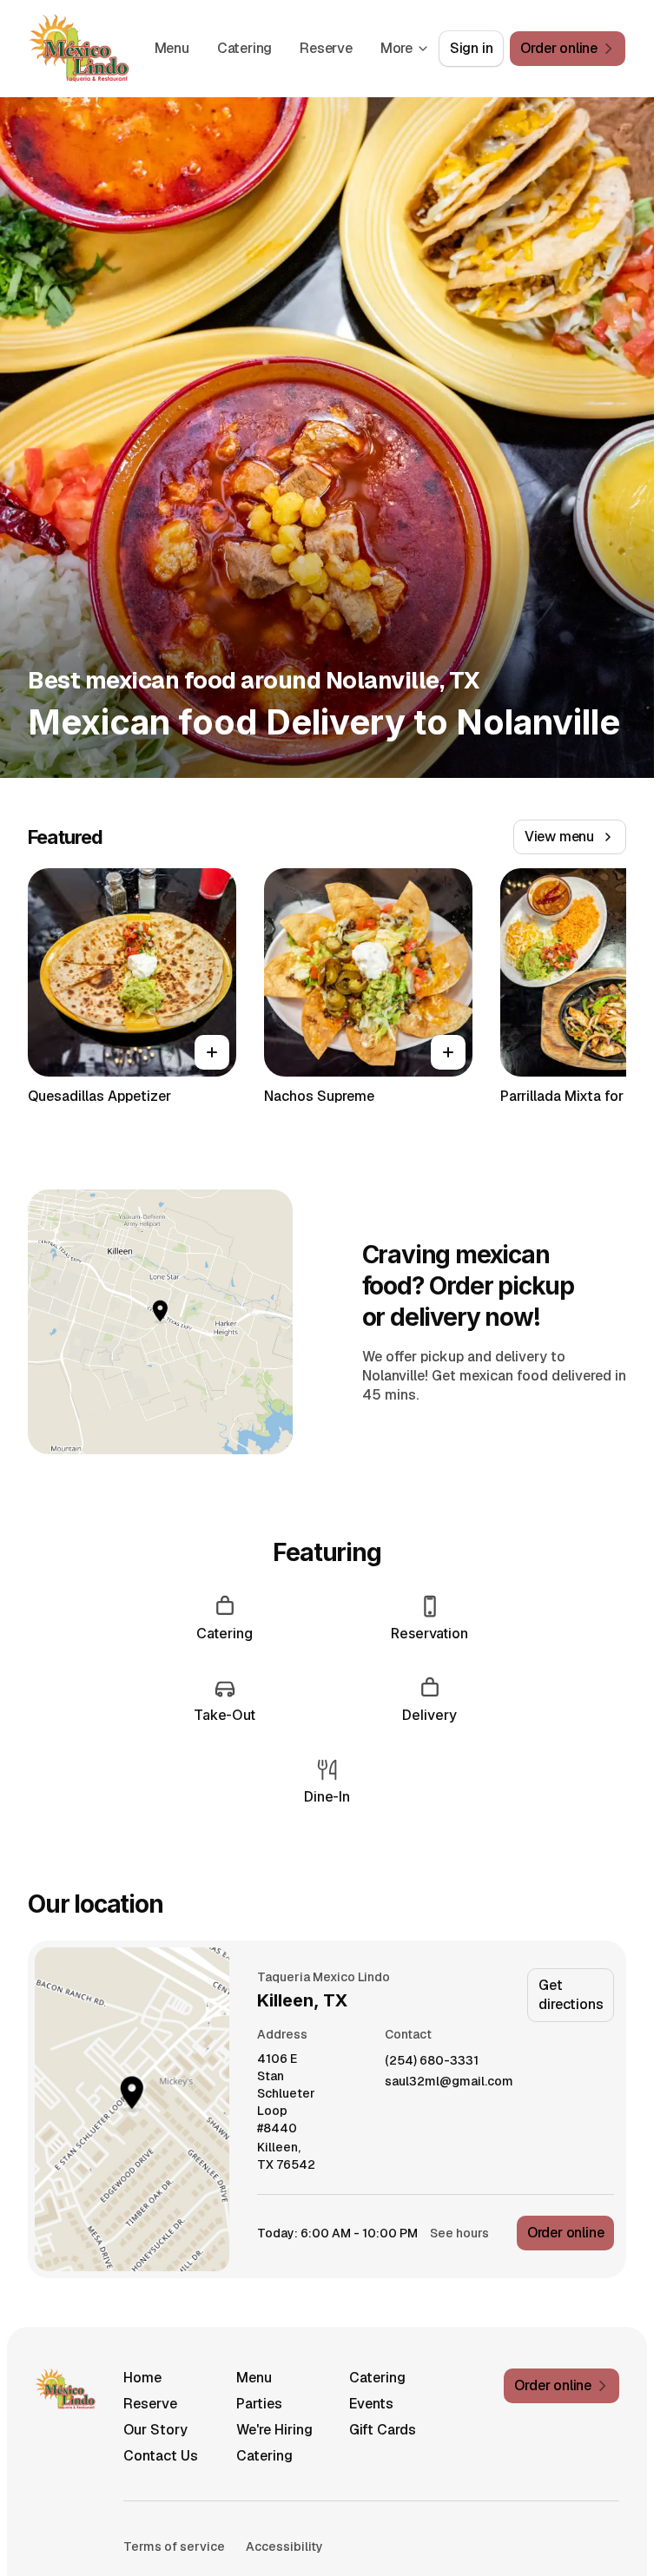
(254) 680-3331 (432, 2061)
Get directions (571, 1995)
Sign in (472, 48)
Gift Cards (383, 2430)
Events (371, 2404)
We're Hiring (274, 2430)
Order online (566, 2233)
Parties (259, 2404)
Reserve (326, 48)
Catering (244, 48)
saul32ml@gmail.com (449, 2082)
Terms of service (174, 2546)
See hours (459, 2233)
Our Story (155, 2430)
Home (142, 2378)
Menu (172, 48)
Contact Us (161, 2456)
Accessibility (284, 2546)
